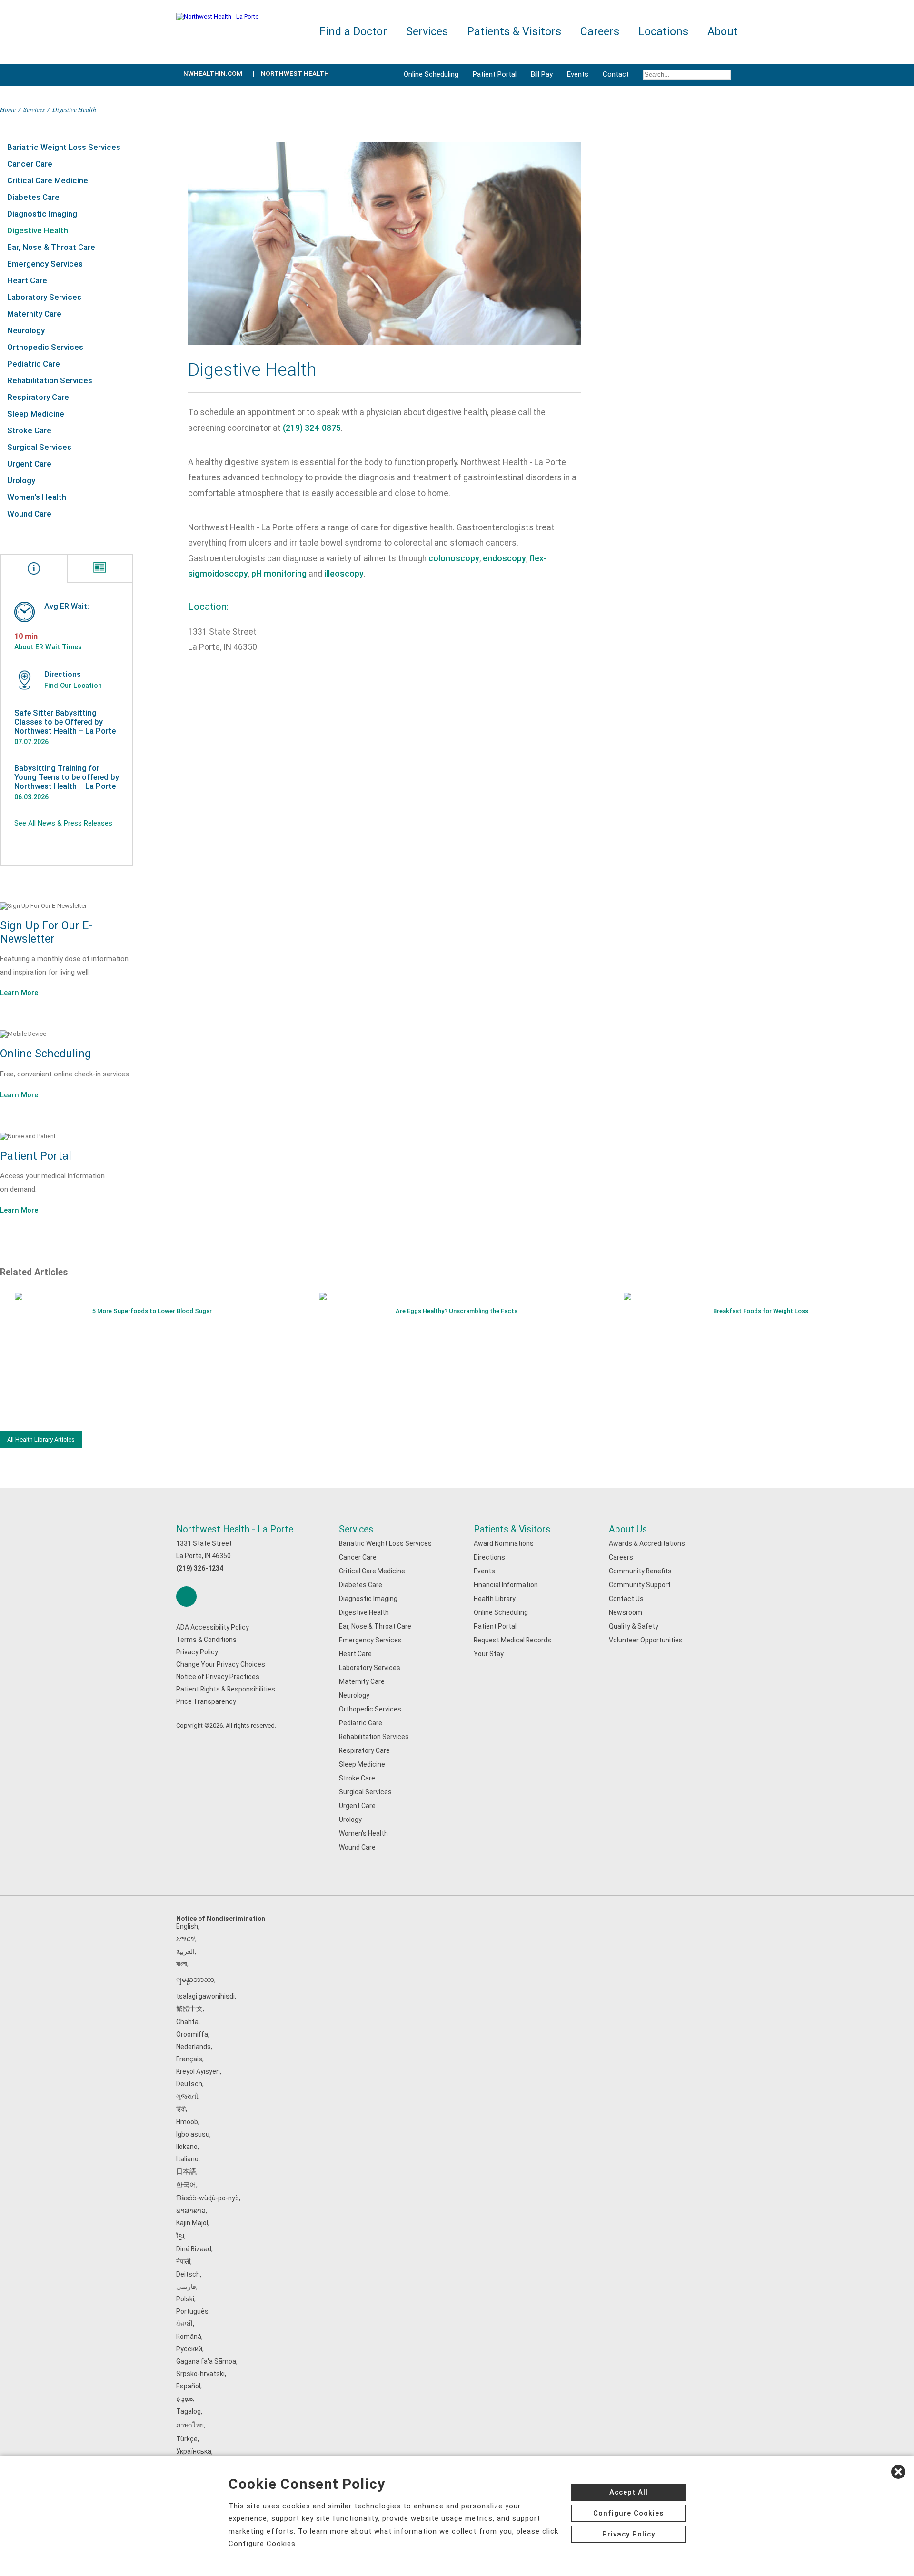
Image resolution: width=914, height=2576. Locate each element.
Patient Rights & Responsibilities (226, 1689)
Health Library (495, 1599)
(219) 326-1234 (200, 1568)
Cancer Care (30, 164)
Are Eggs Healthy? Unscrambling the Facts (457, 1311)
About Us (628, 1529)
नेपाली (183, 2261)
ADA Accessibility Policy (213, 1627)
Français (189, 2059)
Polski (185, 2299)
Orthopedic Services (45, 347)
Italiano (187, 2159)
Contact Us (626, 1599)
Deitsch (188, 2274)
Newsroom (626, 1612)
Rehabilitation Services (50, 380)
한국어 (186, 2185)
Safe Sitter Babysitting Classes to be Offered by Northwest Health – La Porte (65, 722)
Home (8, 109)
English (187, 1926)
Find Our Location (73, 686)
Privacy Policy (197, 1652)
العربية (185, 1951)
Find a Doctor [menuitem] (353, 32)
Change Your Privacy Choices (221, 1664)
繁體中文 (189, 2009)
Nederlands (194, 2047)
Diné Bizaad (194, 2249)
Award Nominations (504, 1543)
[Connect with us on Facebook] (186, 1596)
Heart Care (27, 280)
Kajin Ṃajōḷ (192, 2223)
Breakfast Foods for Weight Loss (761, 1311)
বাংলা (182, 1964)
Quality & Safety (634, 1626)
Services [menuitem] (427, 32)
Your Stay (489, 1654)
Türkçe (187, 2439)
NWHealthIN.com (213, 74)
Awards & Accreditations (647, 1543)
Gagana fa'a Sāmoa (206, 2361)
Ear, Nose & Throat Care (51, 247)
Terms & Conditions (206, 1640)
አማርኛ (186, 1939)
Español (188, 2386)
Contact (616, 74)
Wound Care (29, 514)
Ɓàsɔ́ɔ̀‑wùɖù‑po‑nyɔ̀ (208, 2198)
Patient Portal (495, 74)
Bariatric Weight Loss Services (64, 147)
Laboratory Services (44, 297)
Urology (21, 480)
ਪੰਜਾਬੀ (184, 2324)
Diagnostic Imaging (42, 214)
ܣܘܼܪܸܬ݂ (184, 2398)
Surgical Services (39, 447)
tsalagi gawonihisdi (205, 1996)
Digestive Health (38, 230)
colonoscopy (454, 558)
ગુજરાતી (187, 2096)
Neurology (26, 330)
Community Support (640, 1585)
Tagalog (189, 2411)
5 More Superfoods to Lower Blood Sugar (152, 1311)
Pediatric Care (34, 364)
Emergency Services (45, 264)
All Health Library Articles (41, 1439)
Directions (489, 1557)
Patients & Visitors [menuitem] (514, 32)
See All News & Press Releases (63, 823)
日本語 (186, 2171)
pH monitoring (279, 574)
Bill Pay (542, 74)
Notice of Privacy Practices (218, 1677)
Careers (621, 1557)
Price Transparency (206, 1701)
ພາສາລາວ (191, 2210)
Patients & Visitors (512, 1529)
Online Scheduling (431, 74)
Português (192, 2311)
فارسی (186, 2287)
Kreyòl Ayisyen (198, 2071)
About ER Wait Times (48, 647)
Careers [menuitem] (600, 32)
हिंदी (181, 2109)
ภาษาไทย (190, 2425)
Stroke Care (29, 430)
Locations (663, 32)
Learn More (19, 993)
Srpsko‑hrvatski (200, 2374)
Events (578, 74)
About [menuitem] (723, 32)
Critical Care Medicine (48, 180)
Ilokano (187, 2147)
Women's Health (37, 497)
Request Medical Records (512, 1640)
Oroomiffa (192, 2034)
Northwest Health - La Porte (235, 1529)
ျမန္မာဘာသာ (195, 1979)
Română (189, 2337)
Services (34, 109)
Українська (194, 2451)
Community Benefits (640, 1571)
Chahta (187, 2022)
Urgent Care (29, 464)
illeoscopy (344, 574)
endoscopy (504, 558)
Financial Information (506, 1585)
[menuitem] (687, 75)
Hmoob (187, 2122)
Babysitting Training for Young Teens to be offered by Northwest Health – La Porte (67, 777)
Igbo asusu (193, 2134)
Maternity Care (34, 314)
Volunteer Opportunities (646, 1640)
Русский (189, 2349)
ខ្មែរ (180, 2236)
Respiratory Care (38, 397)
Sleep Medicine (36, 414)
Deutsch (189, 2084)
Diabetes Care (33, 197)
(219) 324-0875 (312, 428)
